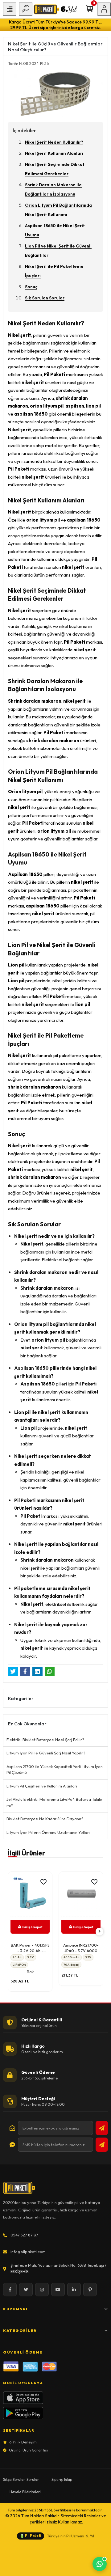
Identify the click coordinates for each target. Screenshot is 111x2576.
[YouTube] (58, 2290)
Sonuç (31, 287)
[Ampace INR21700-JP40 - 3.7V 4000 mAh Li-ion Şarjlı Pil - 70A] (46, 1896)
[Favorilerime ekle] (9, 1882)
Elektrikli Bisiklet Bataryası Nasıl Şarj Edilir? (45, 1740)
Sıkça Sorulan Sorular (21, 2479)
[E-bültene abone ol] (102, 2128)
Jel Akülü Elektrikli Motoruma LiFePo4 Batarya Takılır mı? (54, 1802)
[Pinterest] (90, 2290)
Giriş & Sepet (48, 1927)
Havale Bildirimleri (25, 2492)
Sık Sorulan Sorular (45, 298)
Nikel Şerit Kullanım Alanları (54, 153)
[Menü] (10, 9)
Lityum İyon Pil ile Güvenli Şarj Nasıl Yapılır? (46, 1753)
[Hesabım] (104, 9)
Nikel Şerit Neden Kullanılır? (54, 142)
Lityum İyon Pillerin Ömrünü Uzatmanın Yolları (48, 1832)
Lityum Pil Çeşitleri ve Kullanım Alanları (42, 1786)
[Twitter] (26, 2290)
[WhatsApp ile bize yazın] (100, 2564)
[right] (100, 1932)
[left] (12, 1932)
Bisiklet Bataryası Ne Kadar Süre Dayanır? (45, 1819)
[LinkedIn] (74, 2290)
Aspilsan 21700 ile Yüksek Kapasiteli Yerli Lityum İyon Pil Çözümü (55, 1770)
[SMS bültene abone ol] (102, 2145)
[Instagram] (42, 2290)
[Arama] (26, 9)
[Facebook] (10, 2290)
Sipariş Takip (62, 2479)
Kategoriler (20, 2331)
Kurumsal (16, 2309)
